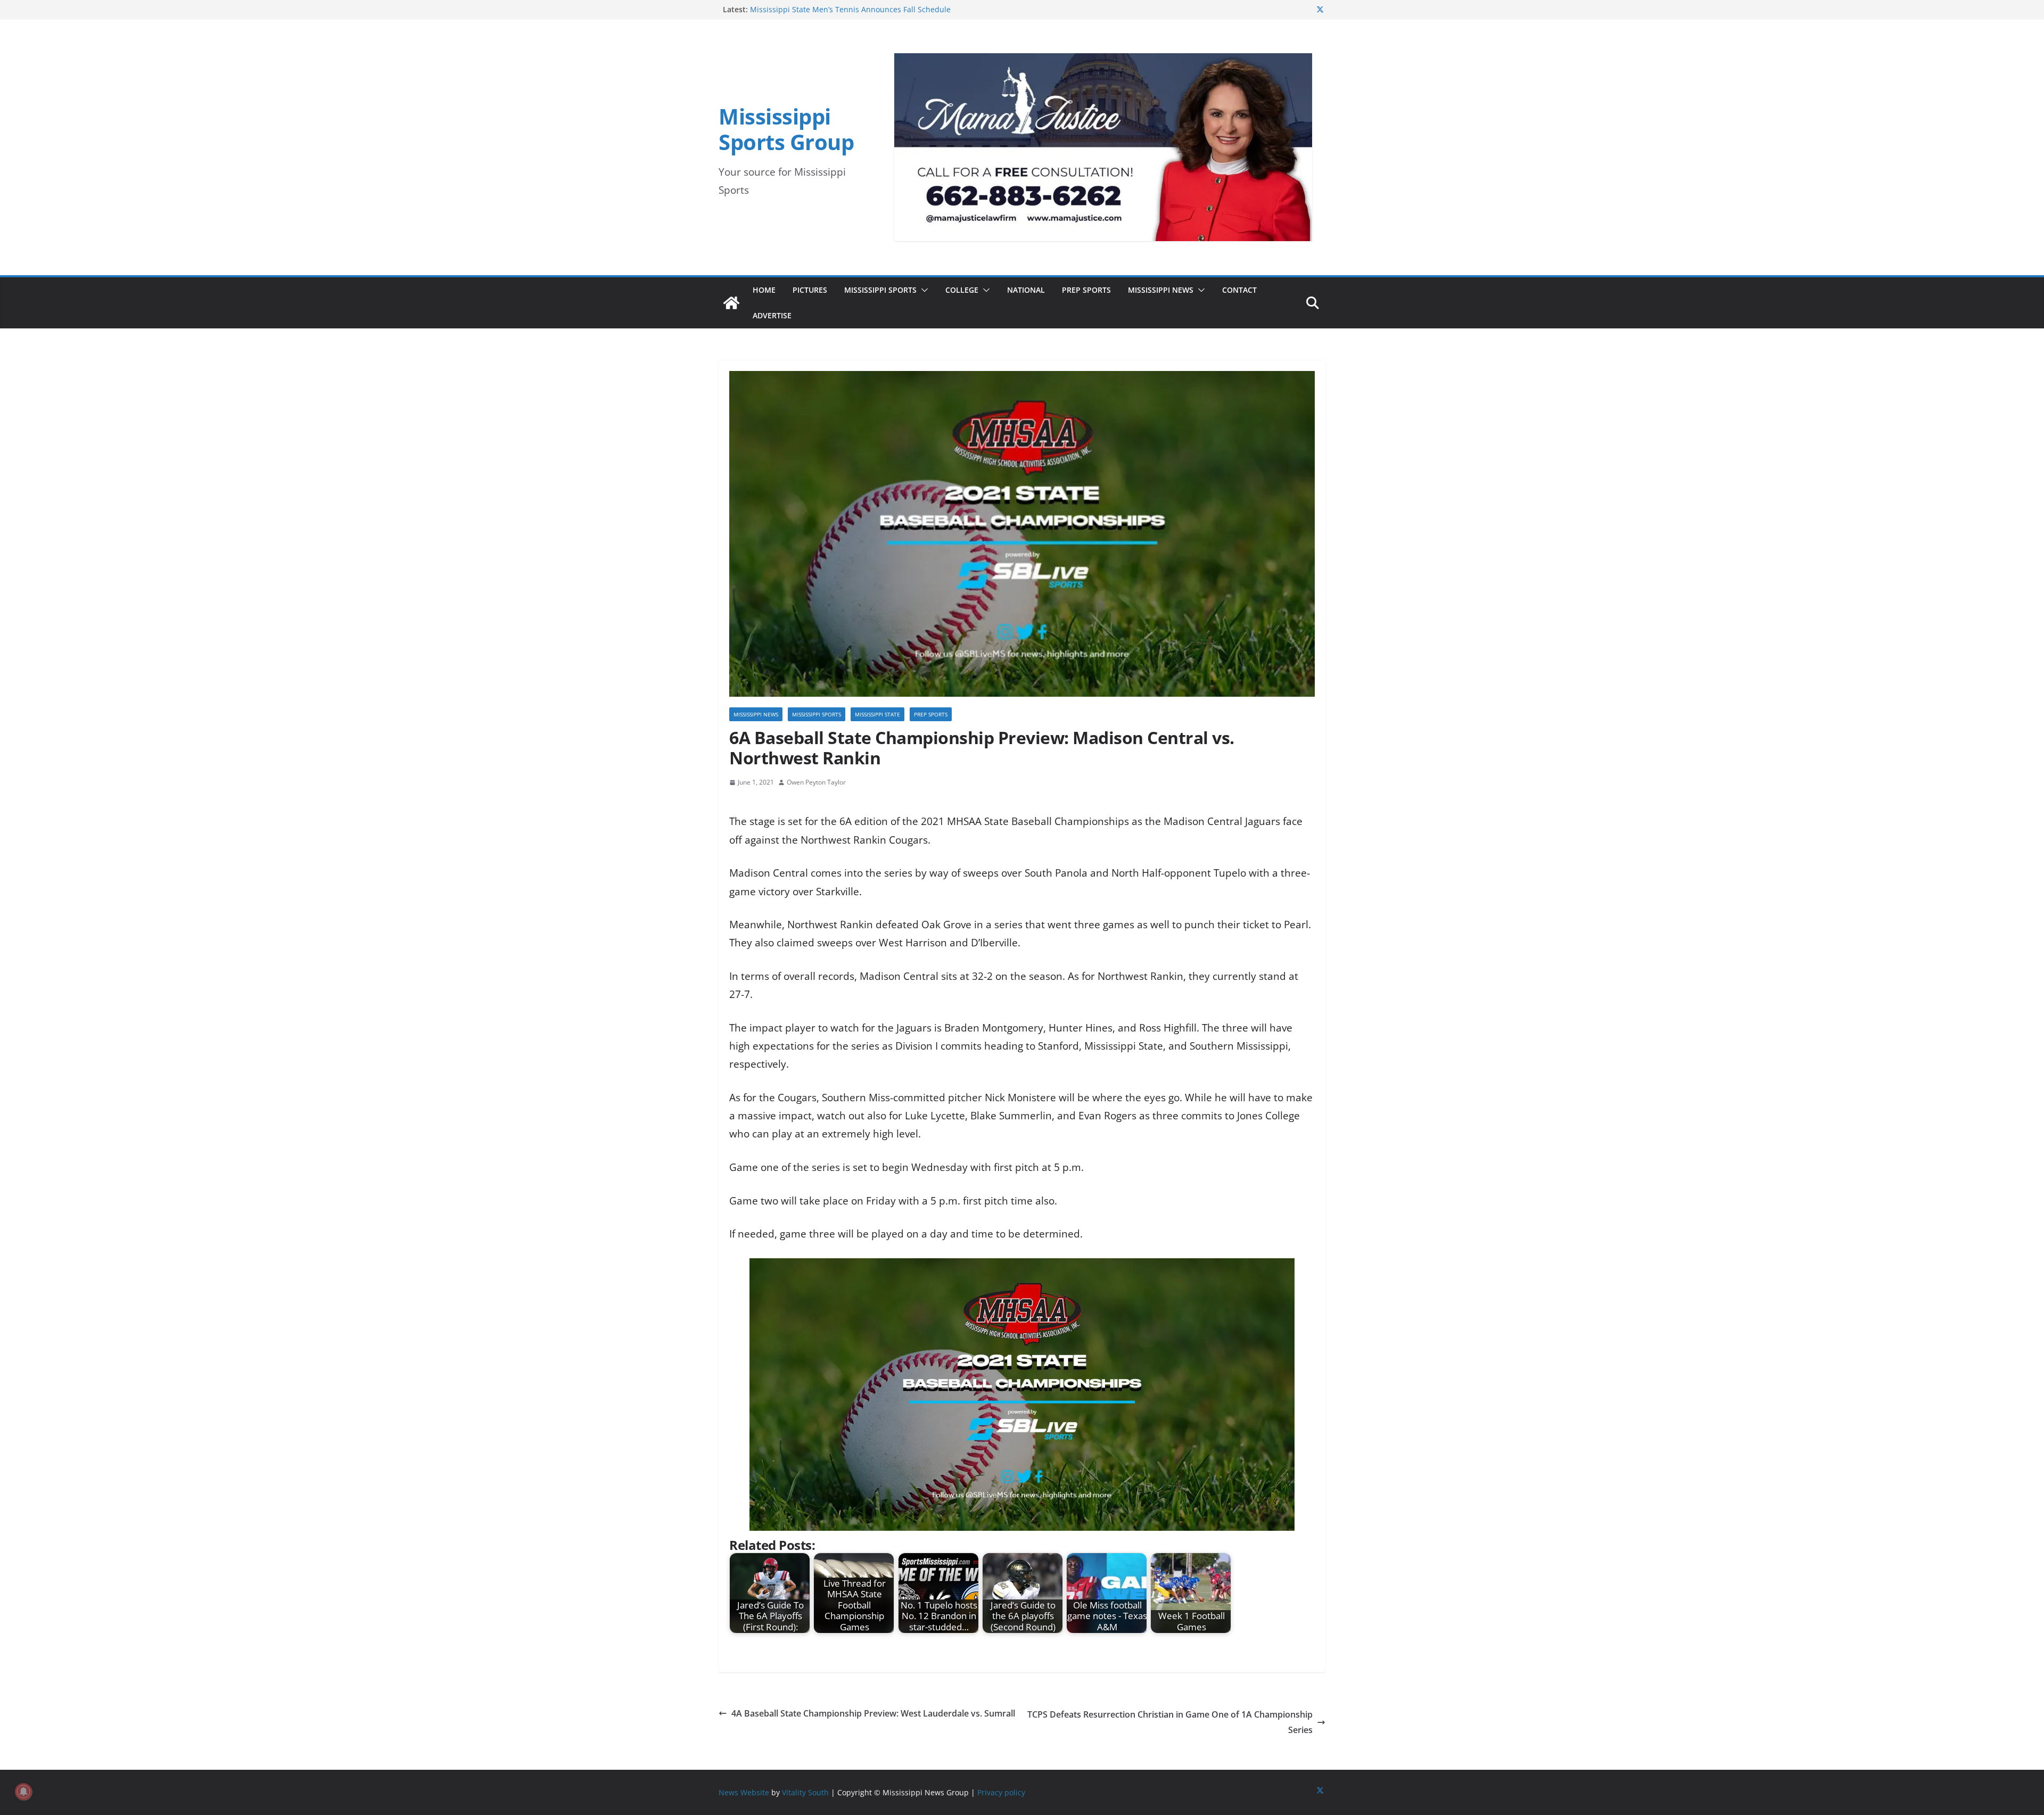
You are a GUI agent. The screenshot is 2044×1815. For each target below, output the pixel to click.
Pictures (810, 290)
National (1026, 290)
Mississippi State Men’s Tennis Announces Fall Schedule (850, 9)
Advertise (772, 315)
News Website (744, 1792)
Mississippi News (1161, 290)
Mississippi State (877, 714)
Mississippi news (756, 714)
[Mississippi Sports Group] (731, 303)
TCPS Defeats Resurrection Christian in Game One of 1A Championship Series (1170, 1722)
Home (764, 290)
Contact (1239, 290)
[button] (922, 290)
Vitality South (805, 1792)
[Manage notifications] (23, 1792)
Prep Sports (1086, 290)
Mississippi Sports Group (786, 129)
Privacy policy (1001, 1792)
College (962, 290)
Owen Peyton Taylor (816, 782)
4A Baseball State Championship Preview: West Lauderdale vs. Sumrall (873, 1713)
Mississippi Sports (880, 290)
